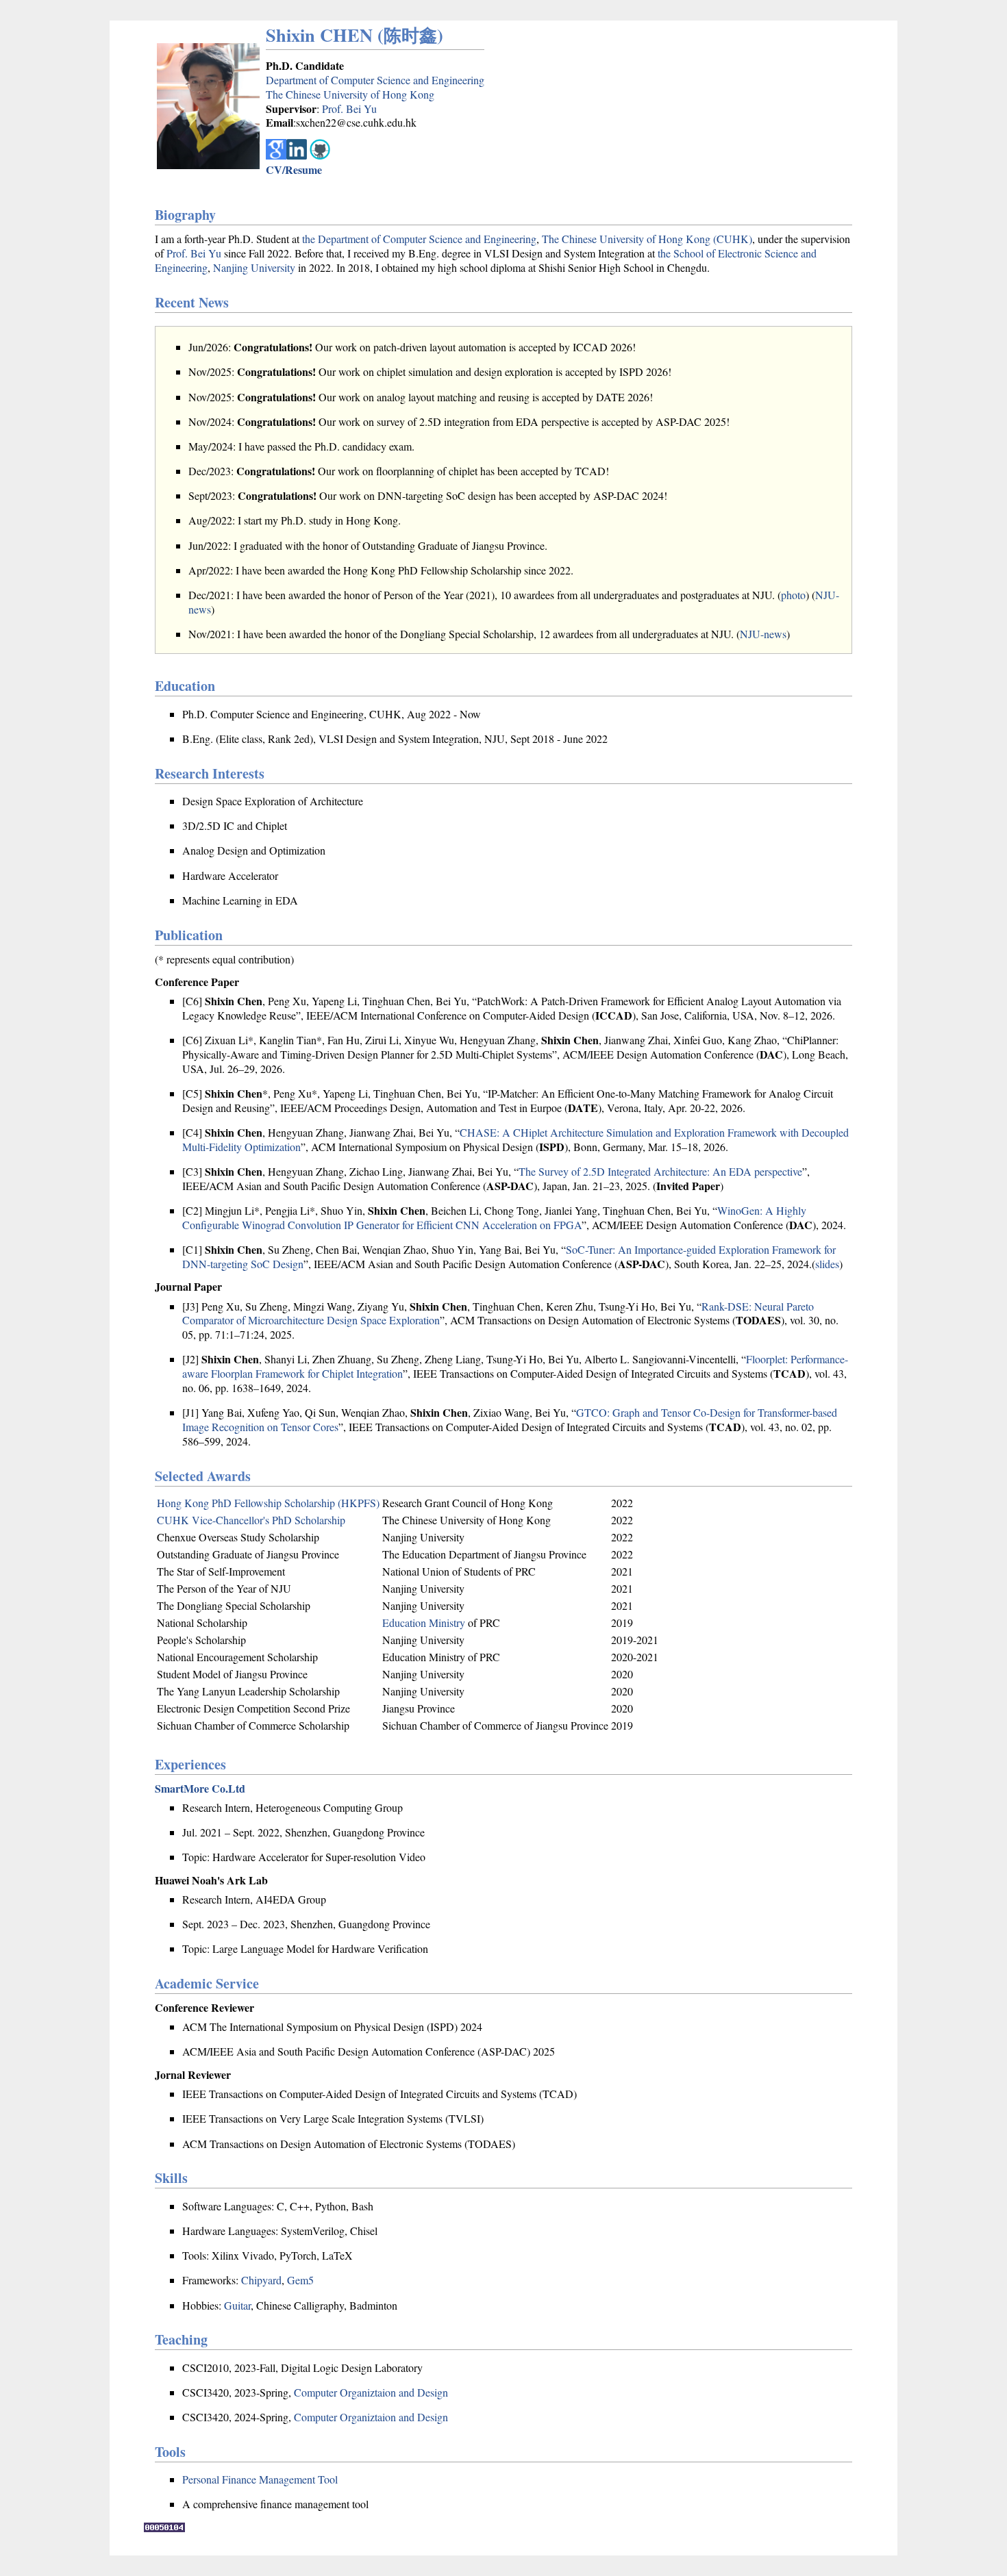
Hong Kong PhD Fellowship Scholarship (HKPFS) (268, 1503)
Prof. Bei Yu (349, 109)
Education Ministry (424, 1622)
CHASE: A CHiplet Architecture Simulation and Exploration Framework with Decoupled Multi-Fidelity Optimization (515, 1139)
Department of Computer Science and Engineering (375, 80)
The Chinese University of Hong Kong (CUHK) (647, 239)
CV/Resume (294, 169)
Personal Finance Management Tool (260, 2479)
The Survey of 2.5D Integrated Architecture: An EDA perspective (660, 1171)
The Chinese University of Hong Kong (350, 94)
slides (827, 1264)
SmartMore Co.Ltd (200, 1788)
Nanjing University (254, 267)
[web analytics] (164, 2528)
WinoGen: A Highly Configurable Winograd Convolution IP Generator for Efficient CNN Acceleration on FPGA (494, 1217)
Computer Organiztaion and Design (371, 2392)
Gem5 (300, 2280)
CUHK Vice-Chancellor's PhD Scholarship (251, 1520)
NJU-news (763, 634)
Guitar (237, 2305)
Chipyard (261, 2280)
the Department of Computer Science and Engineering (419, 239)
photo (793, 595)
